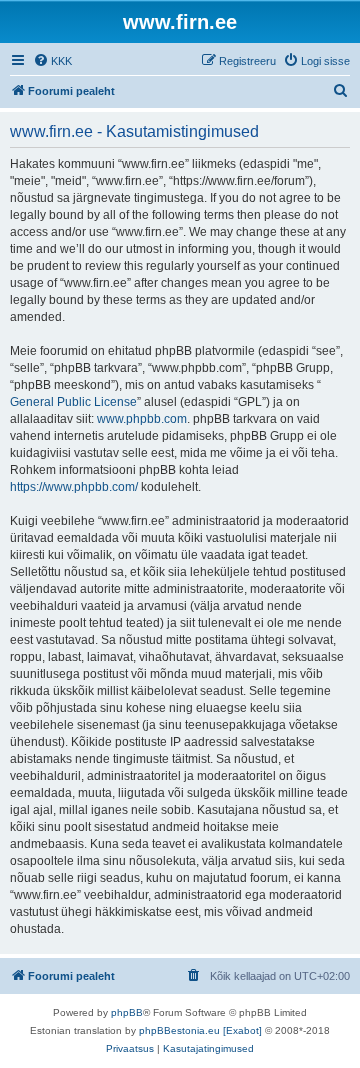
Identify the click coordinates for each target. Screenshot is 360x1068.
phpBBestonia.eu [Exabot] (200, 1030)
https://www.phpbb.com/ (74, 487)
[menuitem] (52, 61)
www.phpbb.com (142, 419)
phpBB (127, 1012)
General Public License (73, 402)
